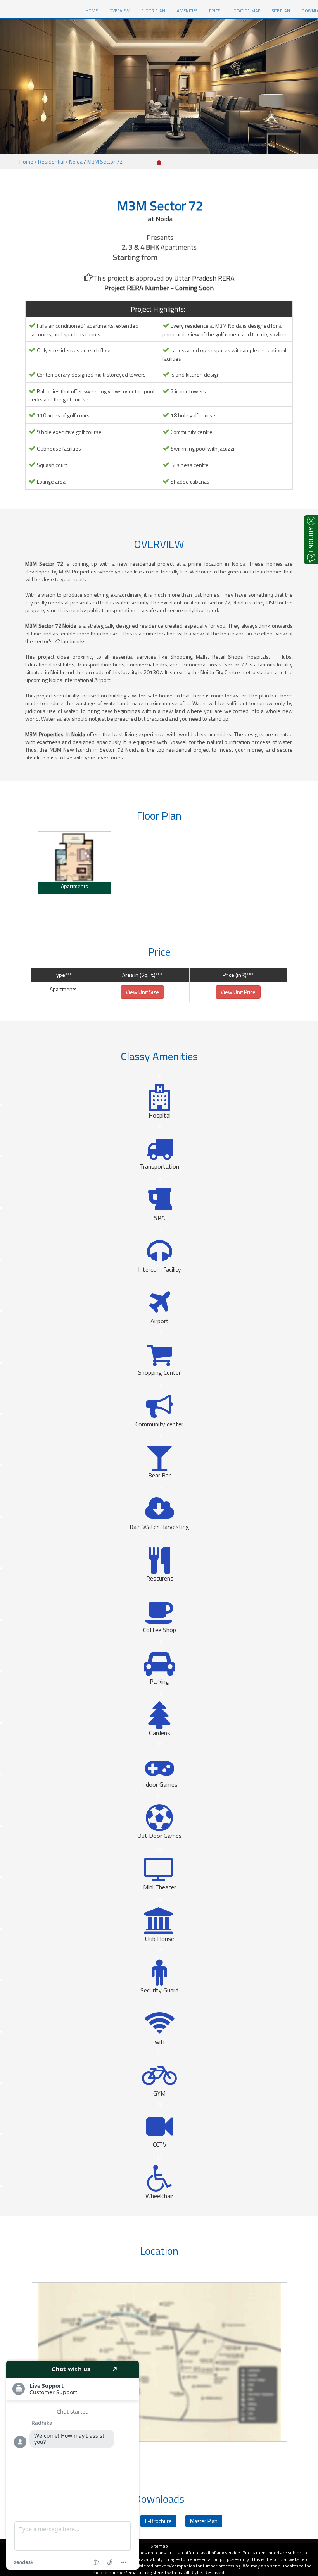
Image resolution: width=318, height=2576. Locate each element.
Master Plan (204, 2521)
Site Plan (281, 11)
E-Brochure (158, 2521)
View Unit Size (142, 992)
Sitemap (159, 2546)
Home (26, 161)
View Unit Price (238, 992)
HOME (94, 11)
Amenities (187, 11)
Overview (119, 11)
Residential (51, 161)
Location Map (246, 11)
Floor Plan (153, 11)
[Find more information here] (73, 2465)
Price (214, 11)
